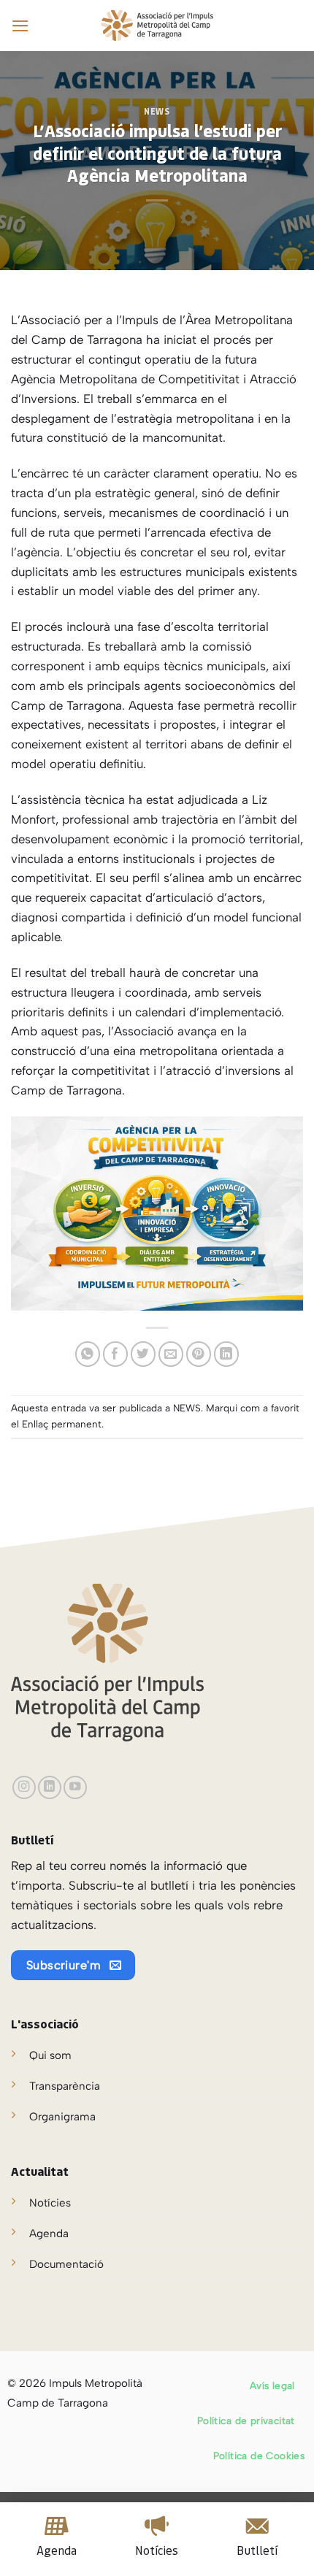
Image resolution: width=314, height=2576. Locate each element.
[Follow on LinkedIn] (50, 1787)
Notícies (50, 2203)
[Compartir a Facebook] (116, 1354)
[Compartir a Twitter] (143, 1354)
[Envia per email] (171, 1354)
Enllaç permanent (62, 1424)
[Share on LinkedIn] (227, 1354)
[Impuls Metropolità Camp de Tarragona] (157, 26)
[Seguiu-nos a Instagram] (24, 1787)
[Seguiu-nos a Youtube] (75, 1787)
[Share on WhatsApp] (88, 1354)
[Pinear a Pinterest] (199, 1354)
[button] (20, 26)
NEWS (157, 112)
